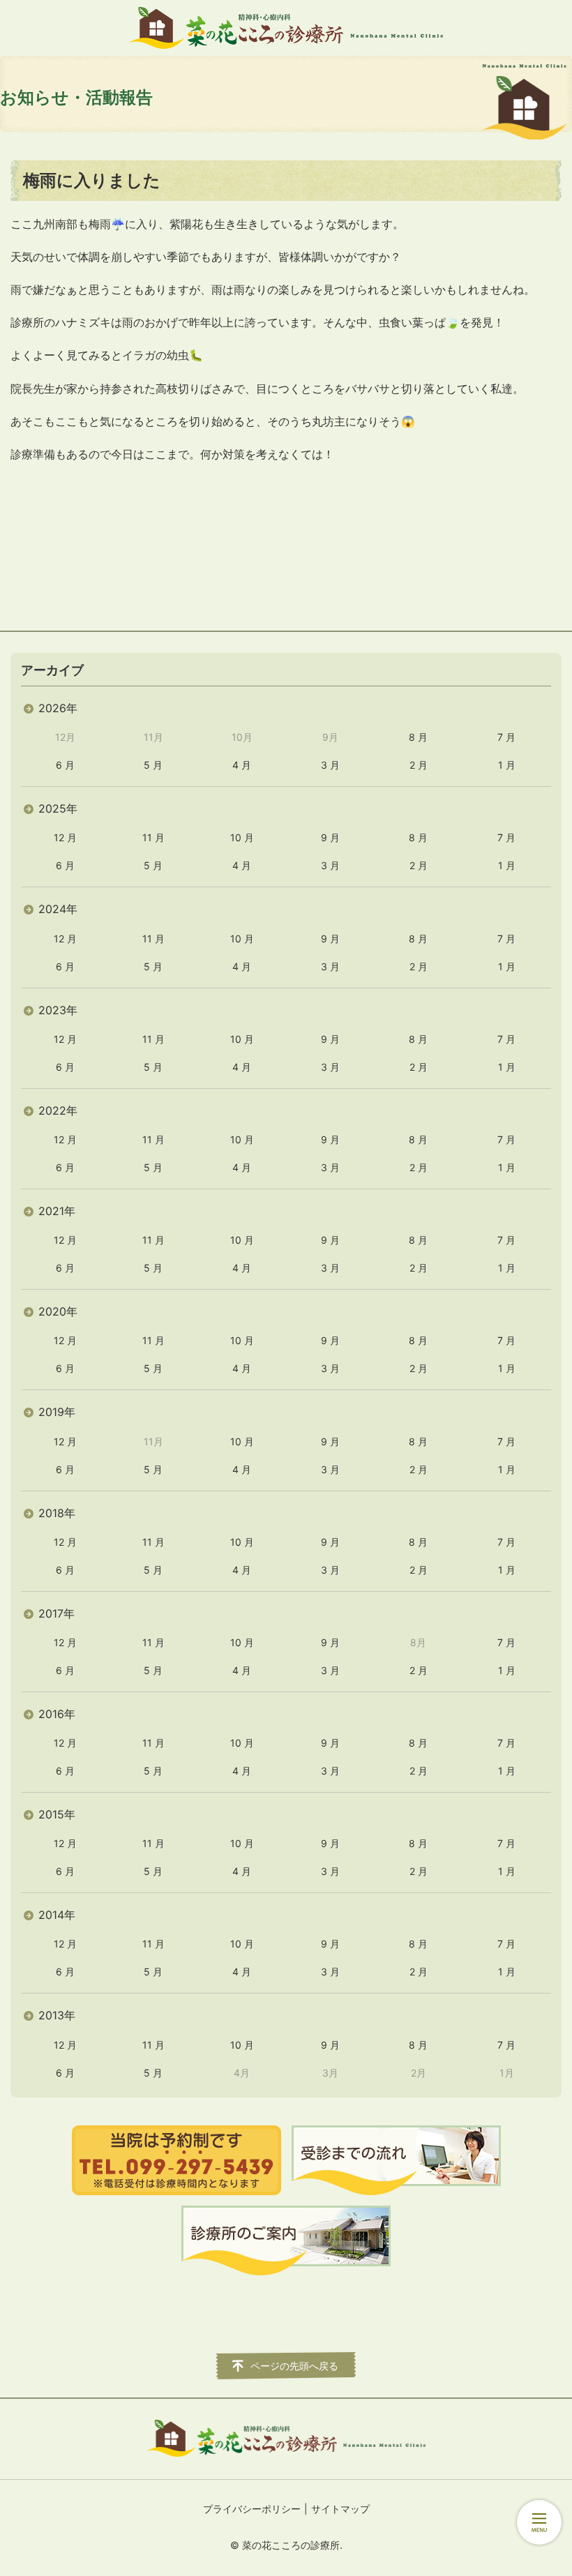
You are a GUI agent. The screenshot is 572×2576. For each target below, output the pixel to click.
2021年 (57, 1211)
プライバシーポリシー (252, 2509)
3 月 (330, 765)
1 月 (507, 765)
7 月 (506, 737)
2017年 (57, 1613)
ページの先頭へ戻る (294, 2366)
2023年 (58, 1010)
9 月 (330, 837)
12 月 (65, 837)
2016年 (57, 1714)
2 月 (419, 765)
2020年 (58, 1311)
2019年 (57, 1412)
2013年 (57, 2015)
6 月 (65, 765)
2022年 (58, 1110)
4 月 (242, 765)
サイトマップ (340, 2509)
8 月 (418, 737)
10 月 (242, 837)
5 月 (153, 765)
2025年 (58, 808)
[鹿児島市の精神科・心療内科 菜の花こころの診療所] (286, 28)
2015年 (57, 1814)
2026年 (58, 708)
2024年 (58, 909)
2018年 (57, 1513)
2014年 (57, 1915)
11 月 (153, 837)
